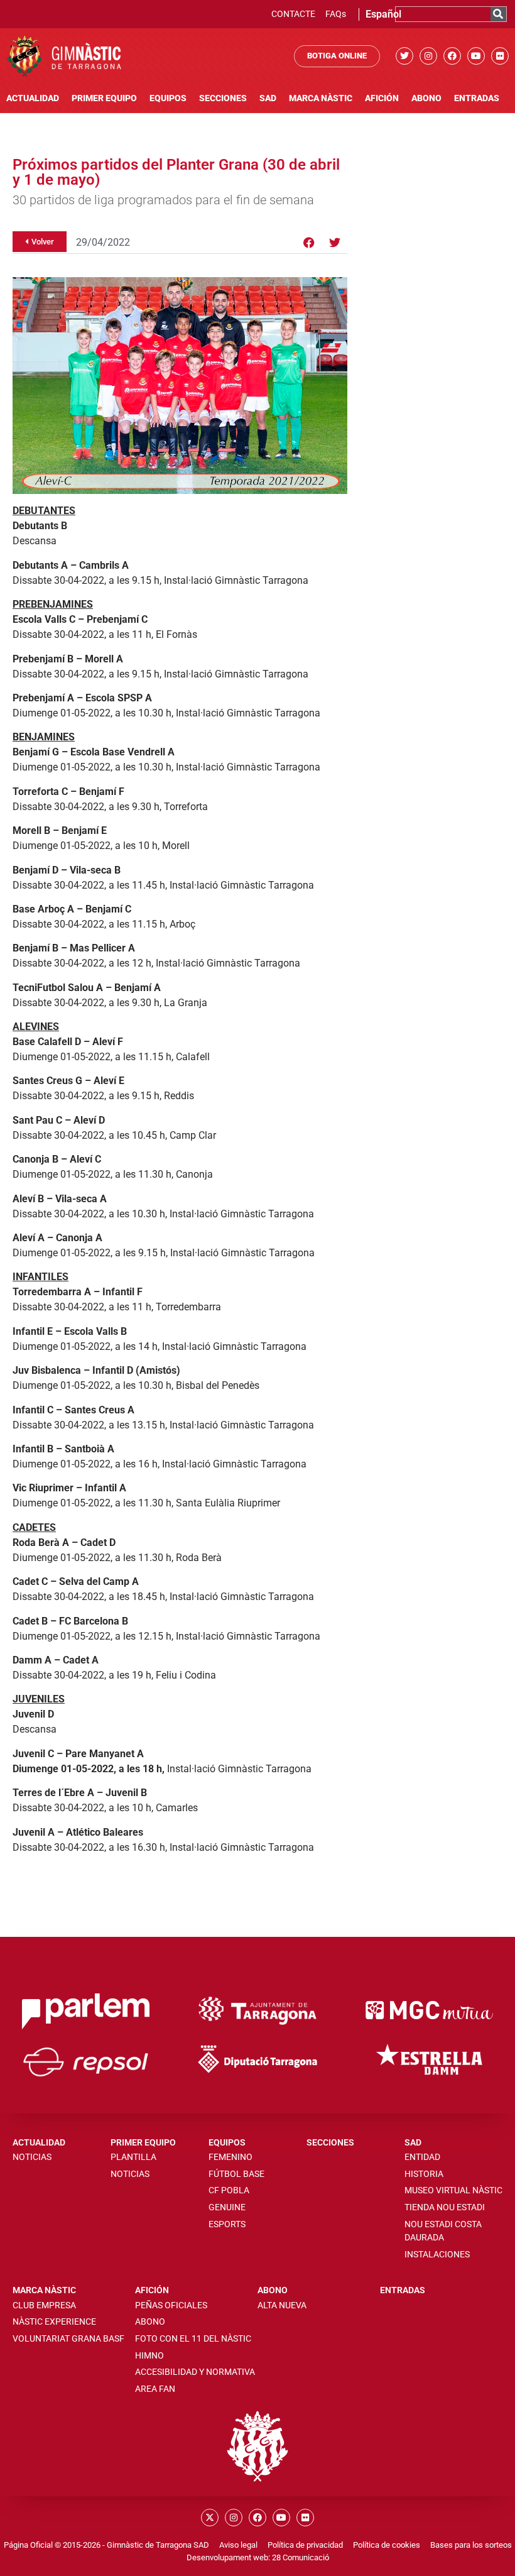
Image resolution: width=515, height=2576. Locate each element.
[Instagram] (428, 56)
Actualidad (33, 98)
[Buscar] (498, 14)
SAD (268, 98)
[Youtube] (476, 56)
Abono (426, 98)
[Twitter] (404, 56)
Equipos (168, 98)
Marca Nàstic (321, 98)
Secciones (223, 98)
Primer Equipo (104, 98)
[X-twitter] (210, 2518)
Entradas (477, 98)
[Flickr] (500, 56)
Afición (382, 98)
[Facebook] (452, 56)
